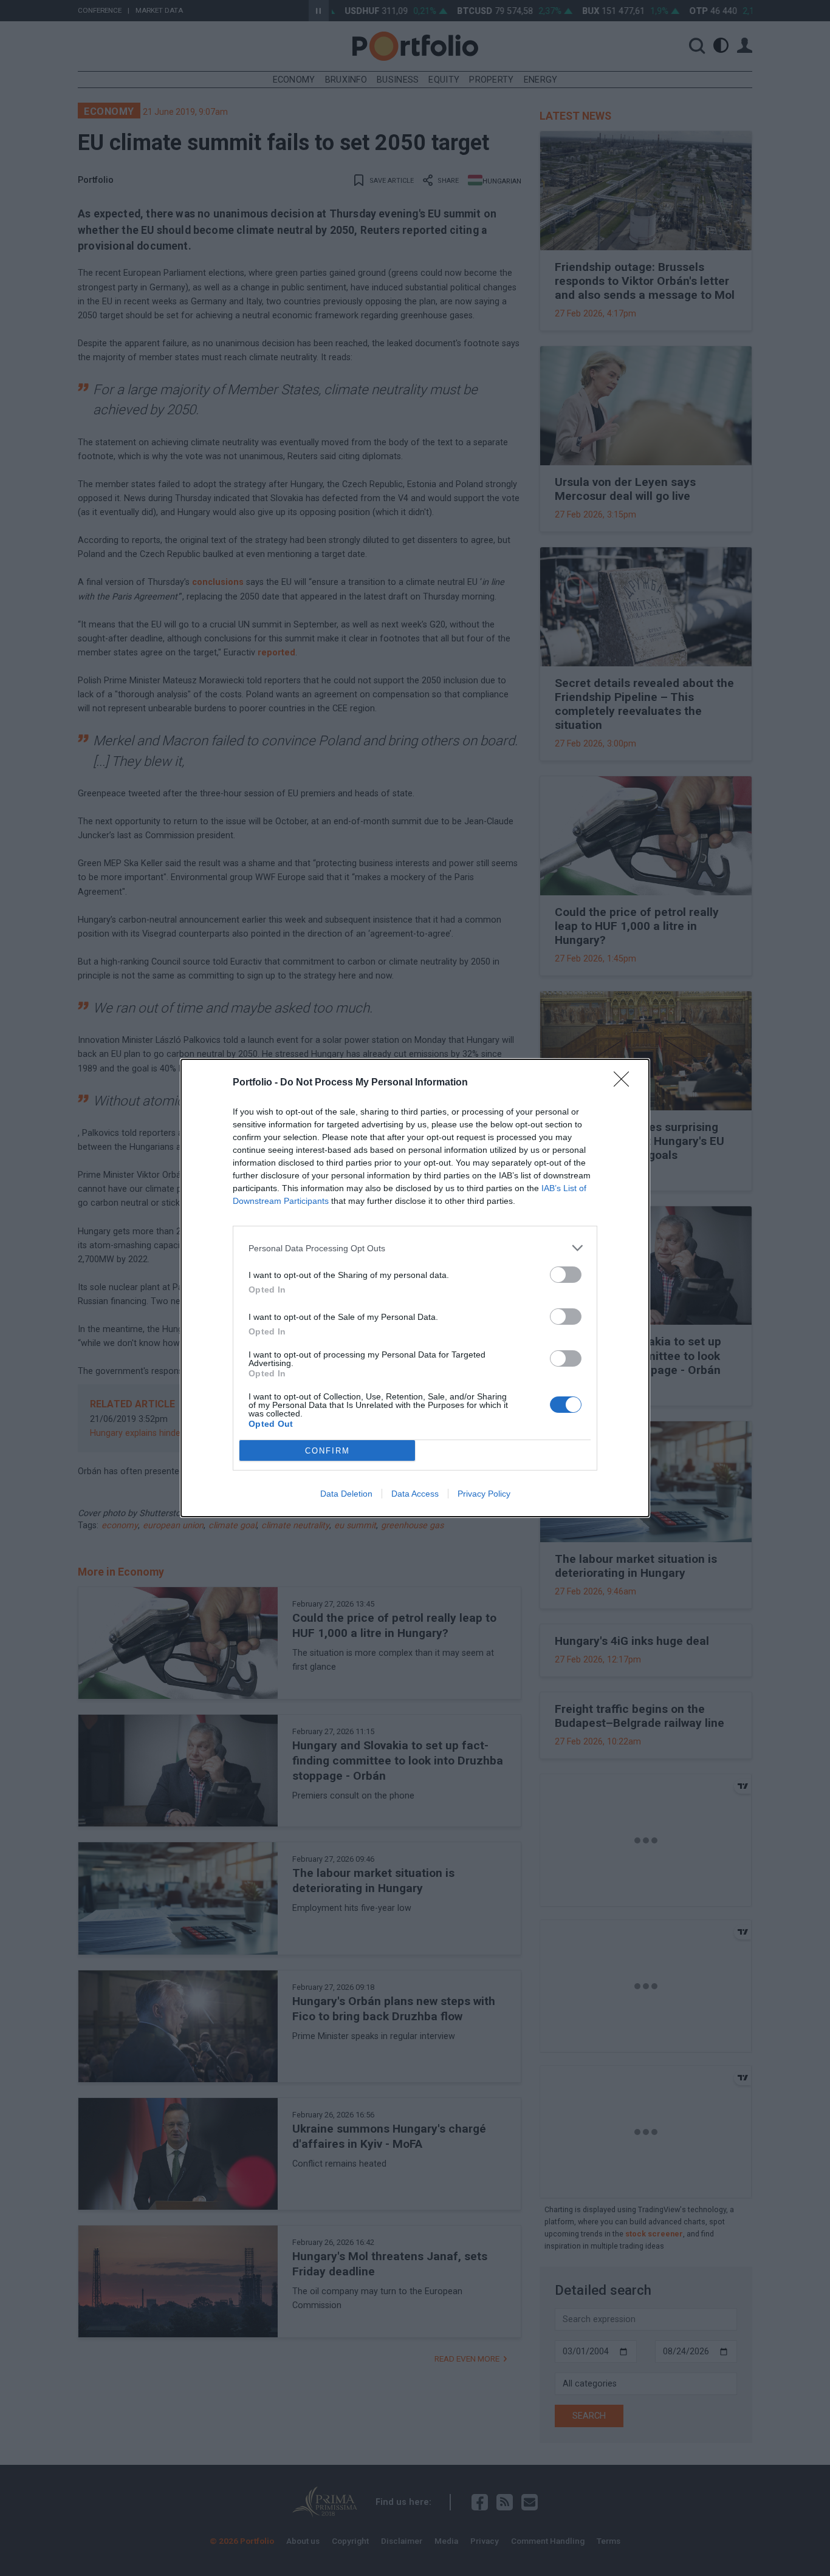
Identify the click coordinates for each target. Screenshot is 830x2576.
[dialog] (415, 1288)
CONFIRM (328, 1451)
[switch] (566, 1275)
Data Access (415, 1494)
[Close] (625, 1083)
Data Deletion (346, 1494)
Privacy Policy (484, 1494)
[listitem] (415, 1248)
